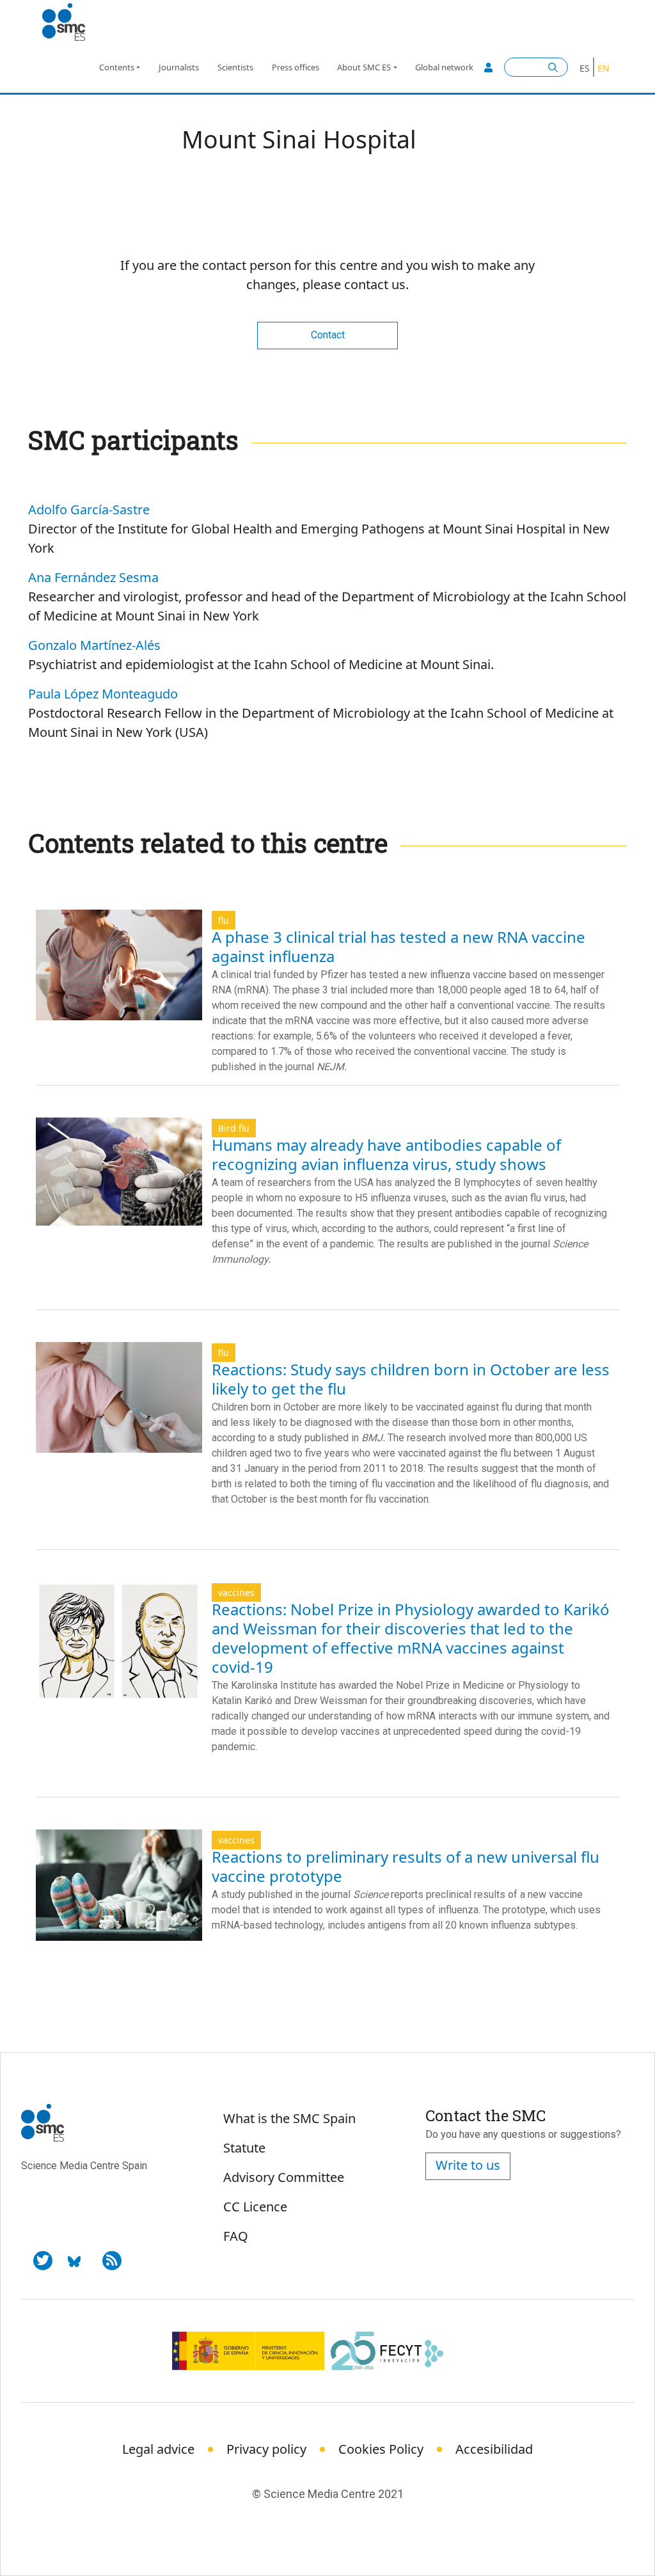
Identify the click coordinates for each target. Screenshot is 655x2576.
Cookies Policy (381, 2449)
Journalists (179, 67)
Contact (328, 335)
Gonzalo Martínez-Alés (94, 645)
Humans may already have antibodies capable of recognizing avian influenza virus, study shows (386, 1154)
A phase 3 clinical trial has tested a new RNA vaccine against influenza (399, 946)
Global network (444, 67)
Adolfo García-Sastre (89, 510)
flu (224, 920)
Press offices (296, 67)
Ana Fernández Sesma (93, 577)
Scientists (235, 67)
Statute (244, 2148)
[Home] (69, 22)
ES (585, 68)
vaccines (236, 1592)
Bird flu (234, 1128)
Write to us (468, 2165)
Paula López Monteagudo (103, 694)
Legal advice (158, 2449)
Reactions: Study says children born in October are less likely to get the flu (411, 1379)
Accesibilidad (494, 2449)
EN (604, 68)
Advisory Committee (284, 2177)
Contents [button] (117, 67)
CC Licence (255, 2207)
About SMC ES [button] (364, 67)
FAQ (236, 2236)
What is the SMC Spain (289, 2118)
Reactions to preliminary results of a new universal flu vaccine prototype (406, 1866)
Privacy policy (266, 2449)
